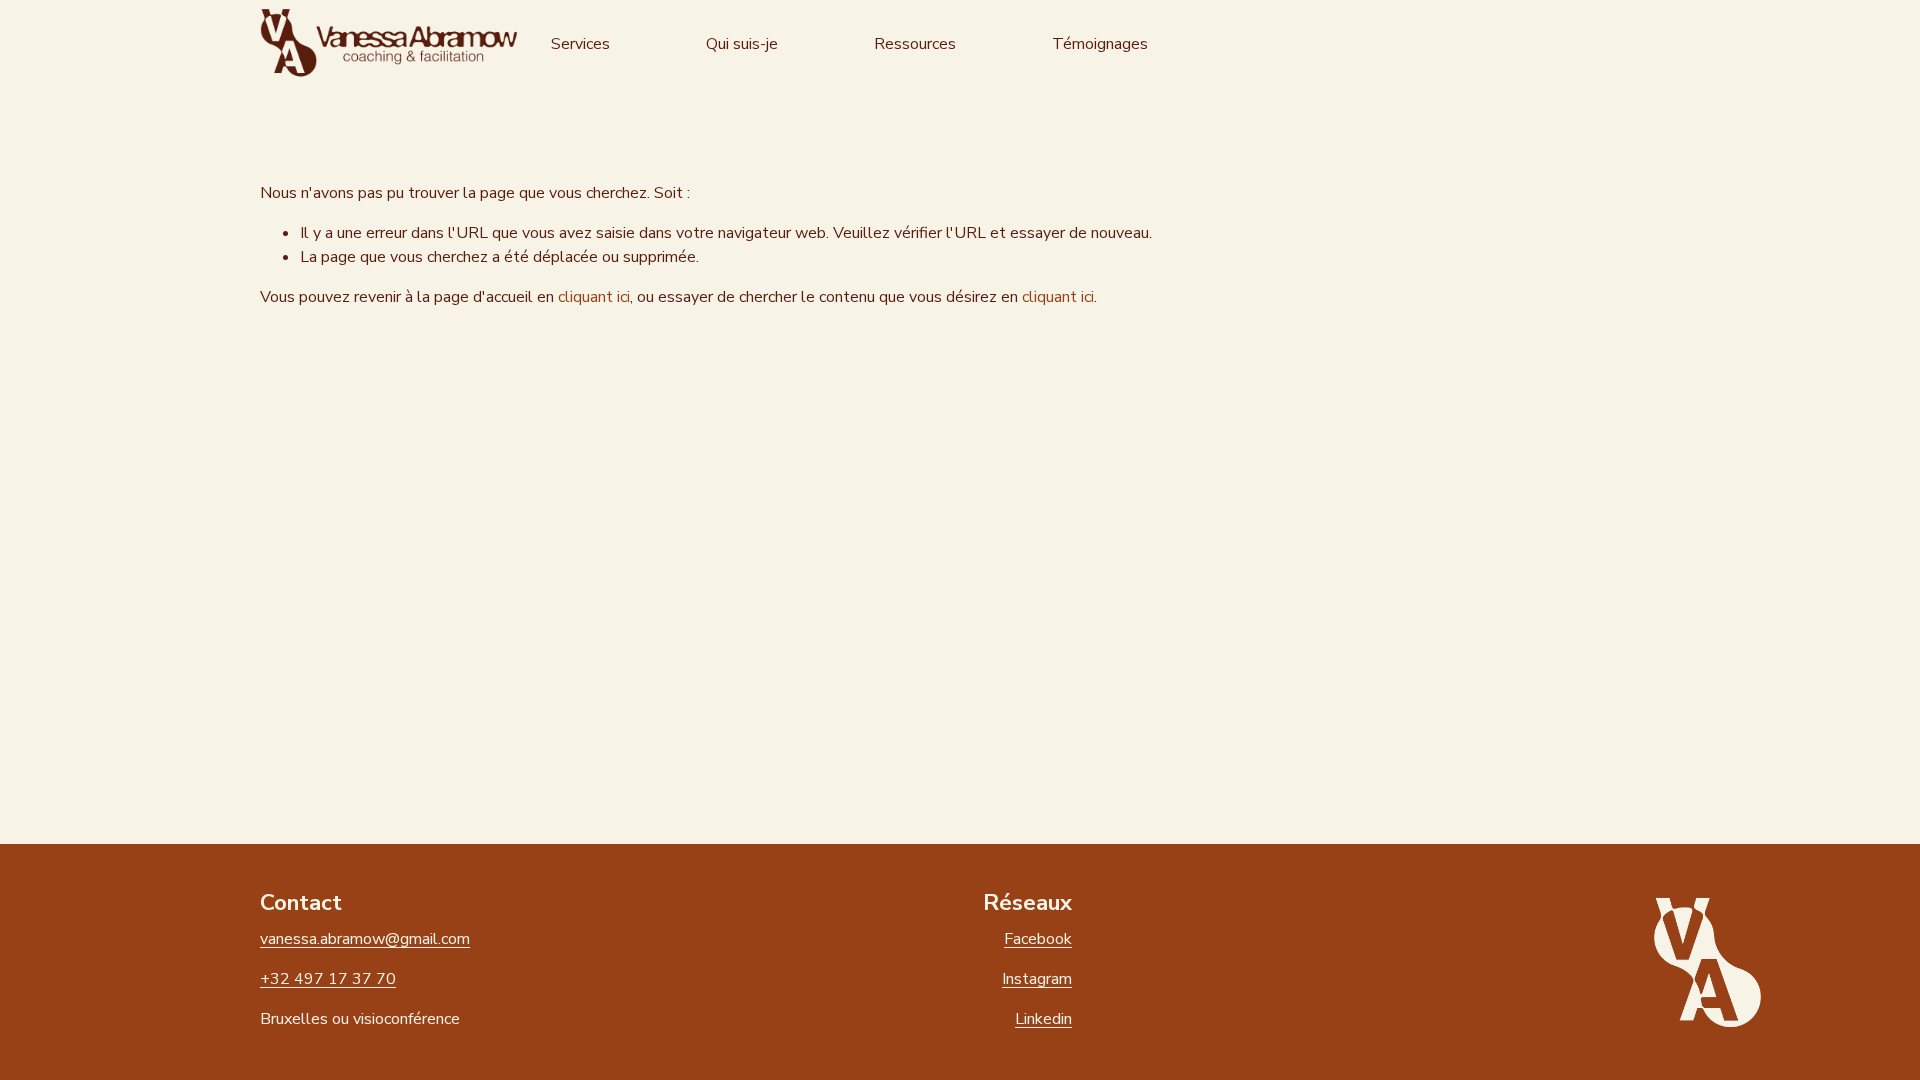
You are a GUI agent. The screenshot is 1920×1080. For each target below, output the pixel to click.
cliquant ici (594, 297)
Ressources (915, 44)
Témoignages (1100, 44)
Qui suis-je (742, 44)
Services (580, 44)
